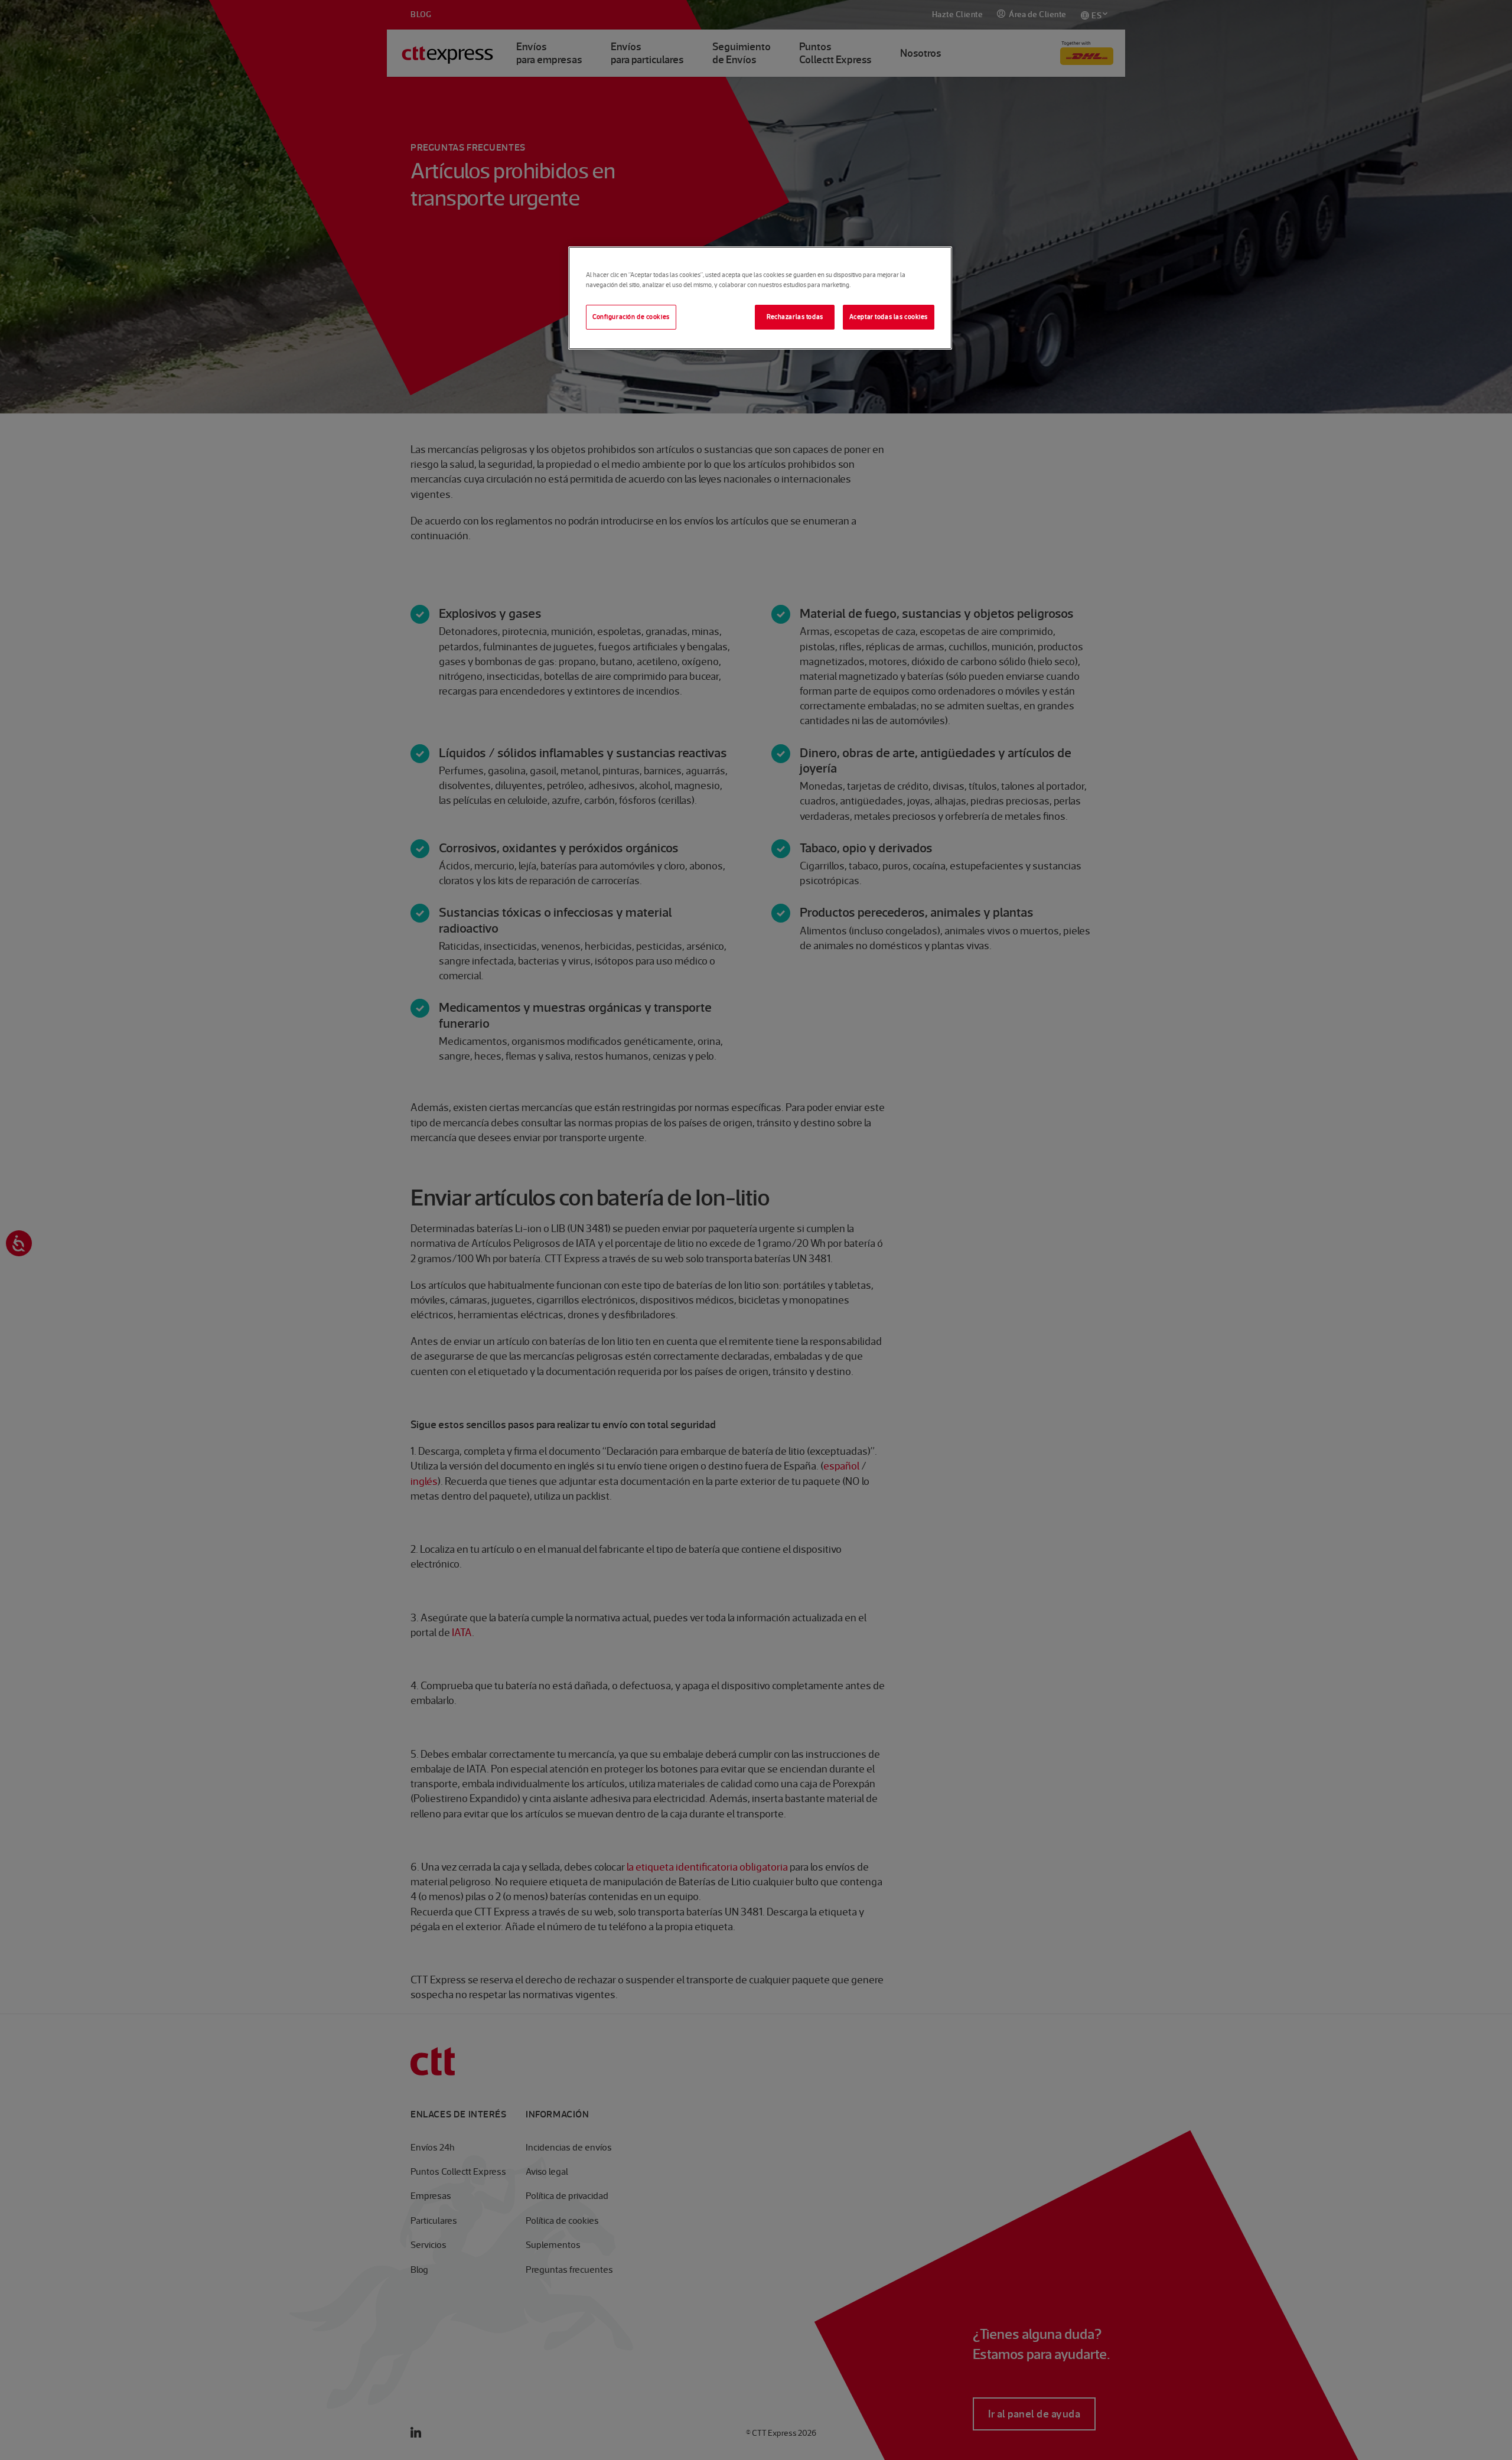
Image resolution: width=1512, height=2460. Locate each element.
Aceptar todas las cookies (889, 317)
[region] (760, 298)
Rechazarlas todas (795, 317)
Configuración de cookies (631, 317)
